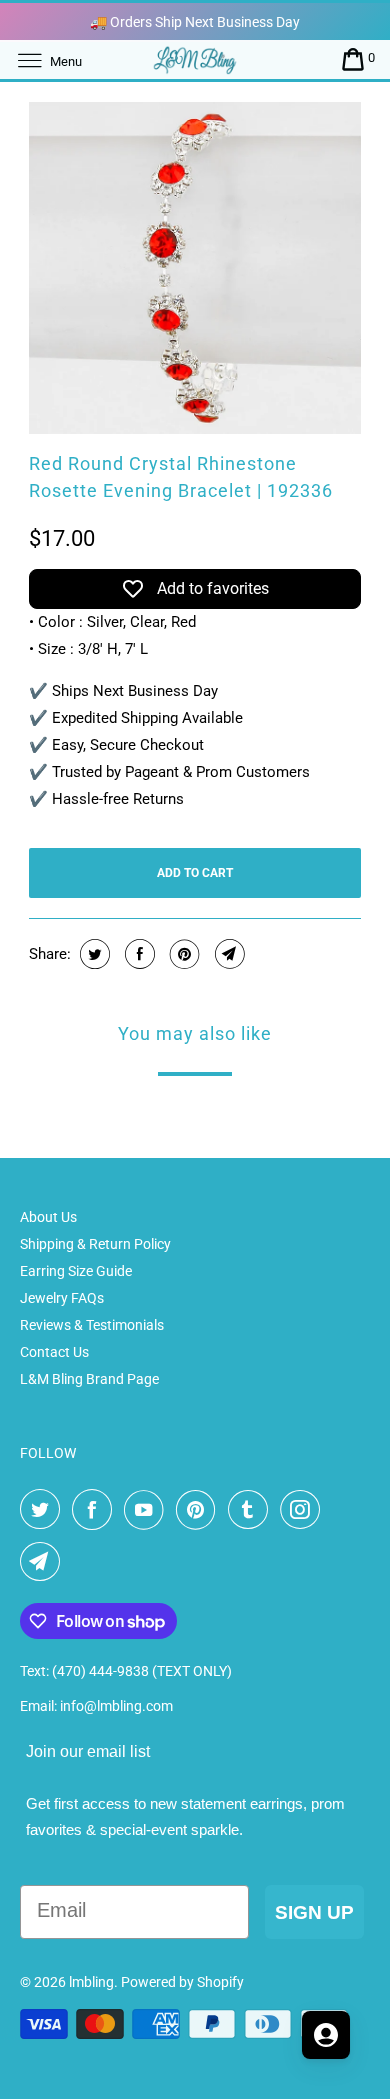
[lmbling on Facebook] (96, 1510)
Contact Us (54, 1352)
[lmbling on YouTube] (148, 1510)
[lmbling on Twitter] (44, 1510)
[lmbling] (195, 59)
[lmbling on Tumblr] (252, 1510)
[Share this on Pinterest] (182, 954)
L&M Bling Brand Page (89, 1379)
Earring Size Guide (76, 1271)
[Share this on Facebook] (137, 954)
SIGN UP (314, 1912)
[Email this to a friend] (227, 954)
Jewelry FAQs (62, 1298)
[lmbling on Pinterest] (200, 1510)
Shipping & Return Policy (95, 1244)
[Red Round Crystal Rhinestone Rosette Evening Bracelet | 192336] (195, 268)
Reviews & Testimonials (92, 1325)
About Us (48, 1217)
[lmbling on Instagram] (304, 1510)
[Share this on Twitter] (92, 954)
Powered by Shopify (182, 1982)
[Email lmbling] (44, 1562)
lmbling (91, 1982)
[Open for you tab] (326, 2035)
